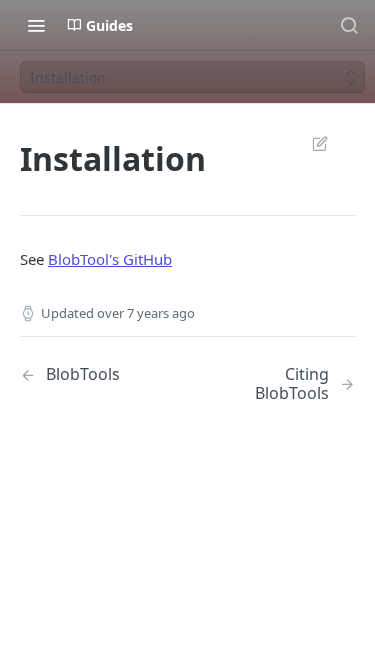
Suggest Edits (310, 143)
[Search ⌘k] (349, 25)
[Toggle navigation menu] (36, 25)
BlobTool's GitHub (110, 259)
